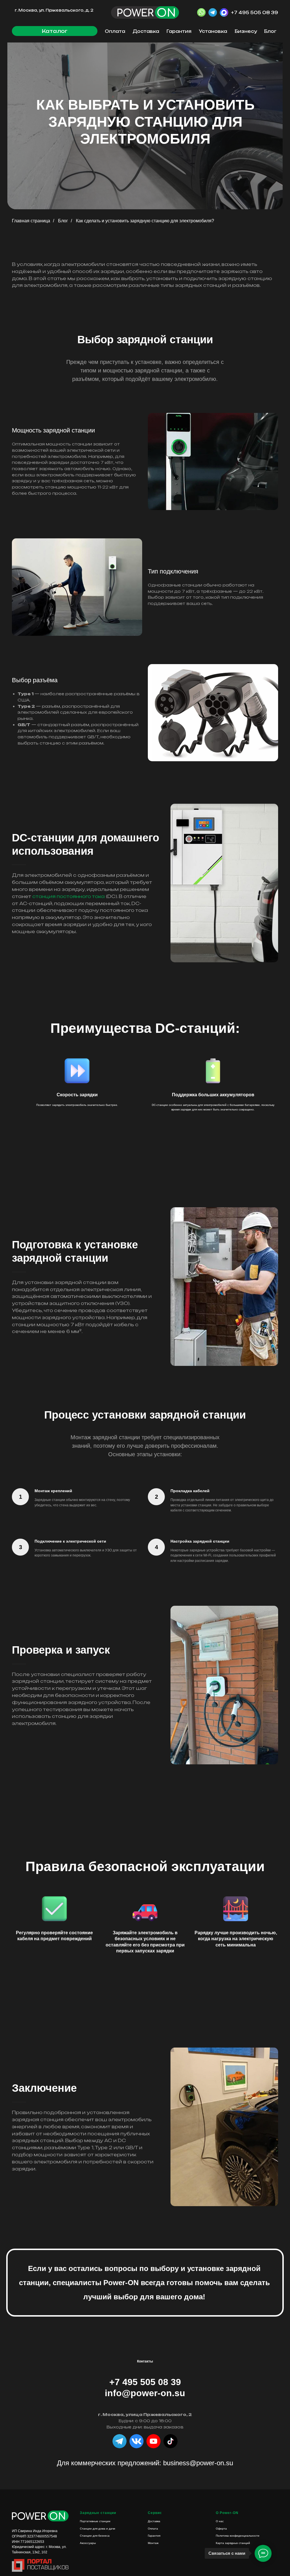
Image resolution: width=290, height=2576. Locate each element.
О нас (220, 2521)
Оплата (115, 31)
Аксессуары (88, 2543)
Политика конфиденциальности (238, 2536)
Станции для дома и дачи (98, 2529)
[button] (55, 31)
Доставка (146, 31)
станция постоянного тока (69, 896)
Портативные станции (95, 2521)
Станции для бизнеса (95, 2536)
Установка (213, 31)
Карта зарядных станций (233, 2543)
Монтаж (153, 2543)
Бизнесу (246, 31)
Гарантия (179, 31)
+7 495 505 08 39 (255, 13)
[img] (170, 2441)
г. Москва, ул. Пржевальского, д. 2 (54, 10)
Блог (270, 31)
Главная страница (31, 221)
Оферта (221, 2529)
